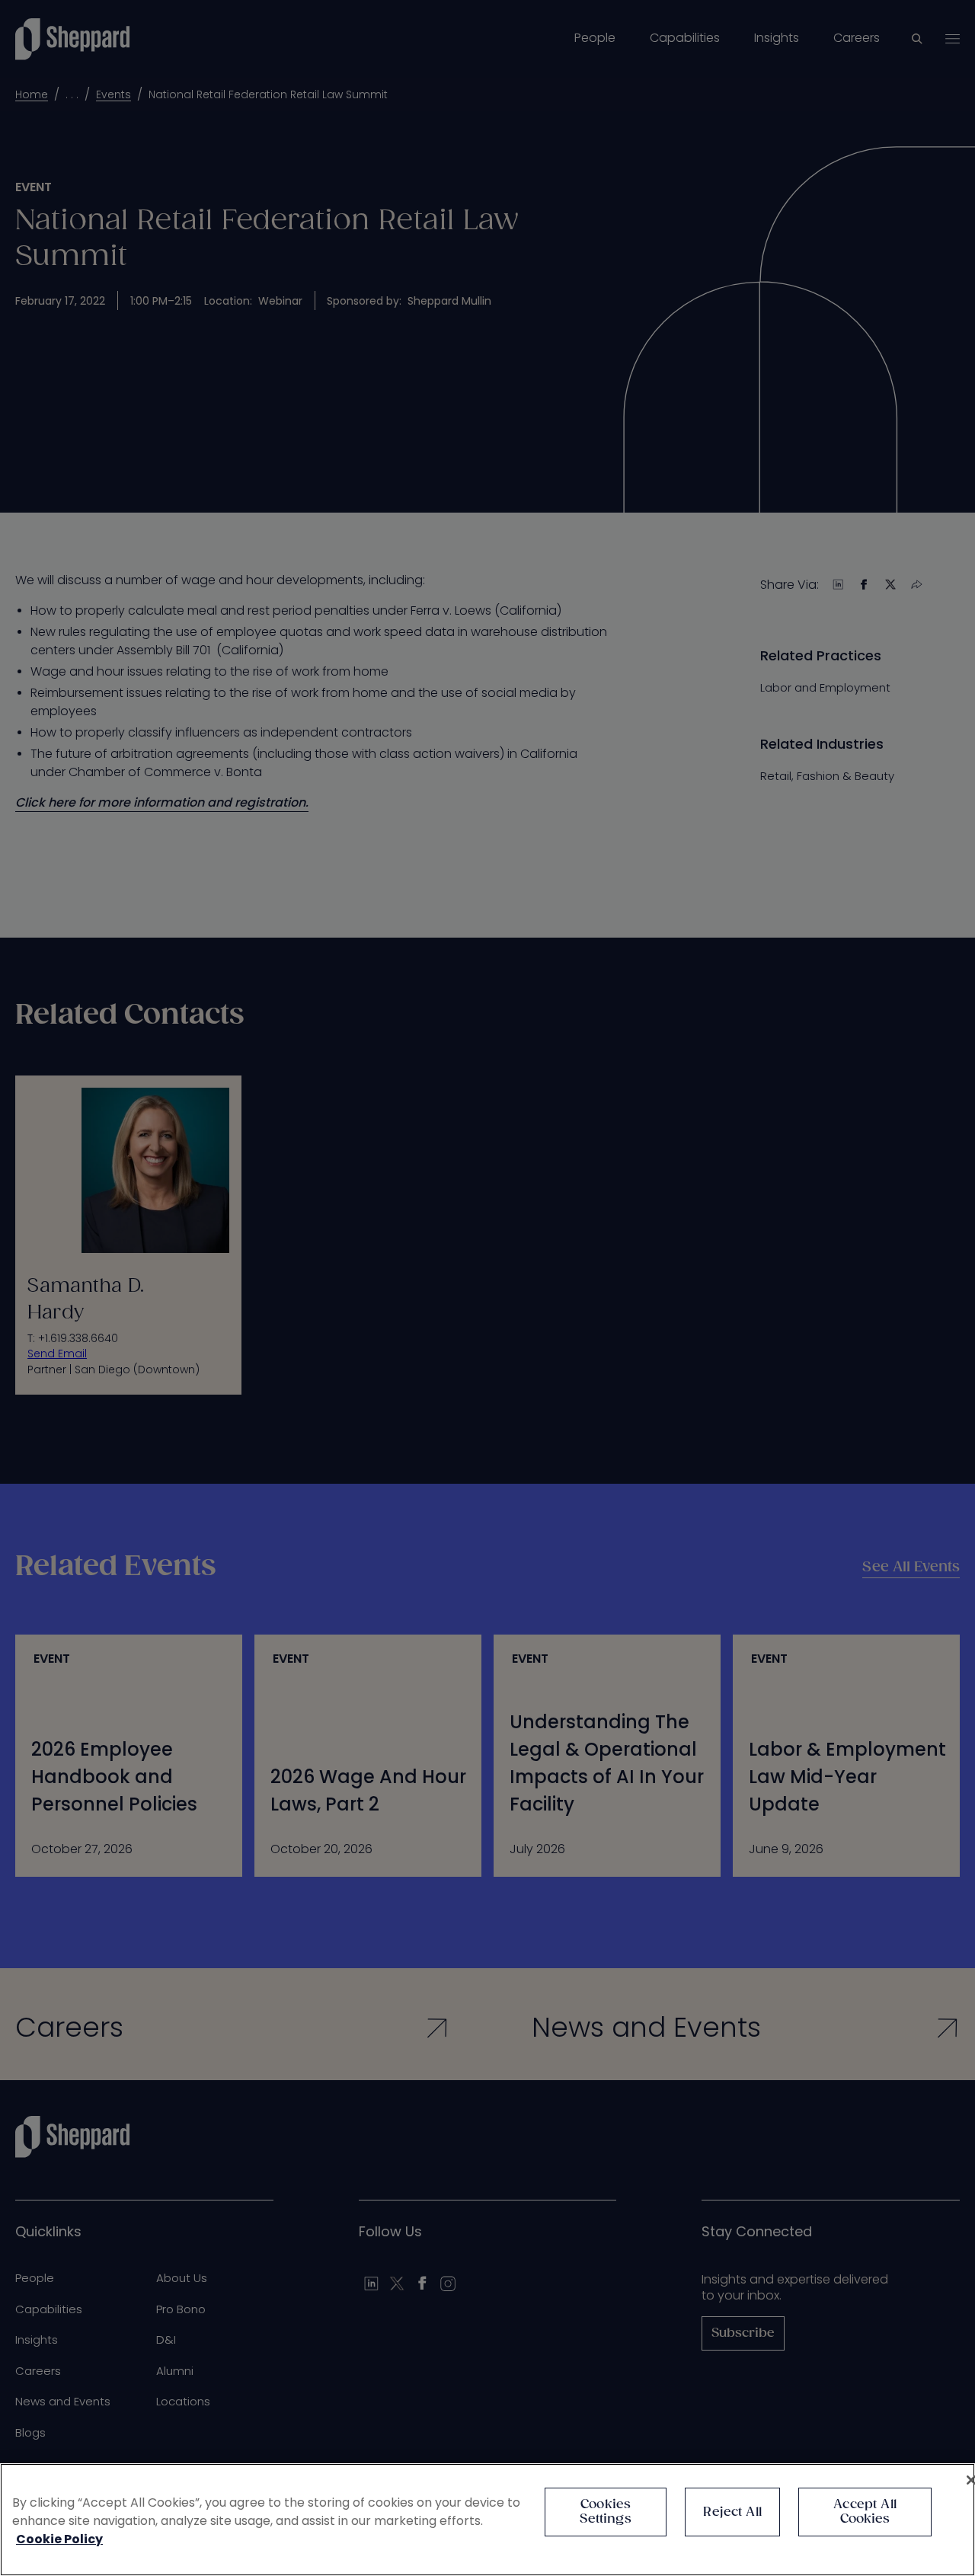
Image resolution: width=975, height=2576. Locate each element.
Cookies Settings (605, 2512)
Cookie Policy (59, 2539)
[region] (487, 2520)
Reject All (732, 2512)
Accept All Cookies (865, 2512)
